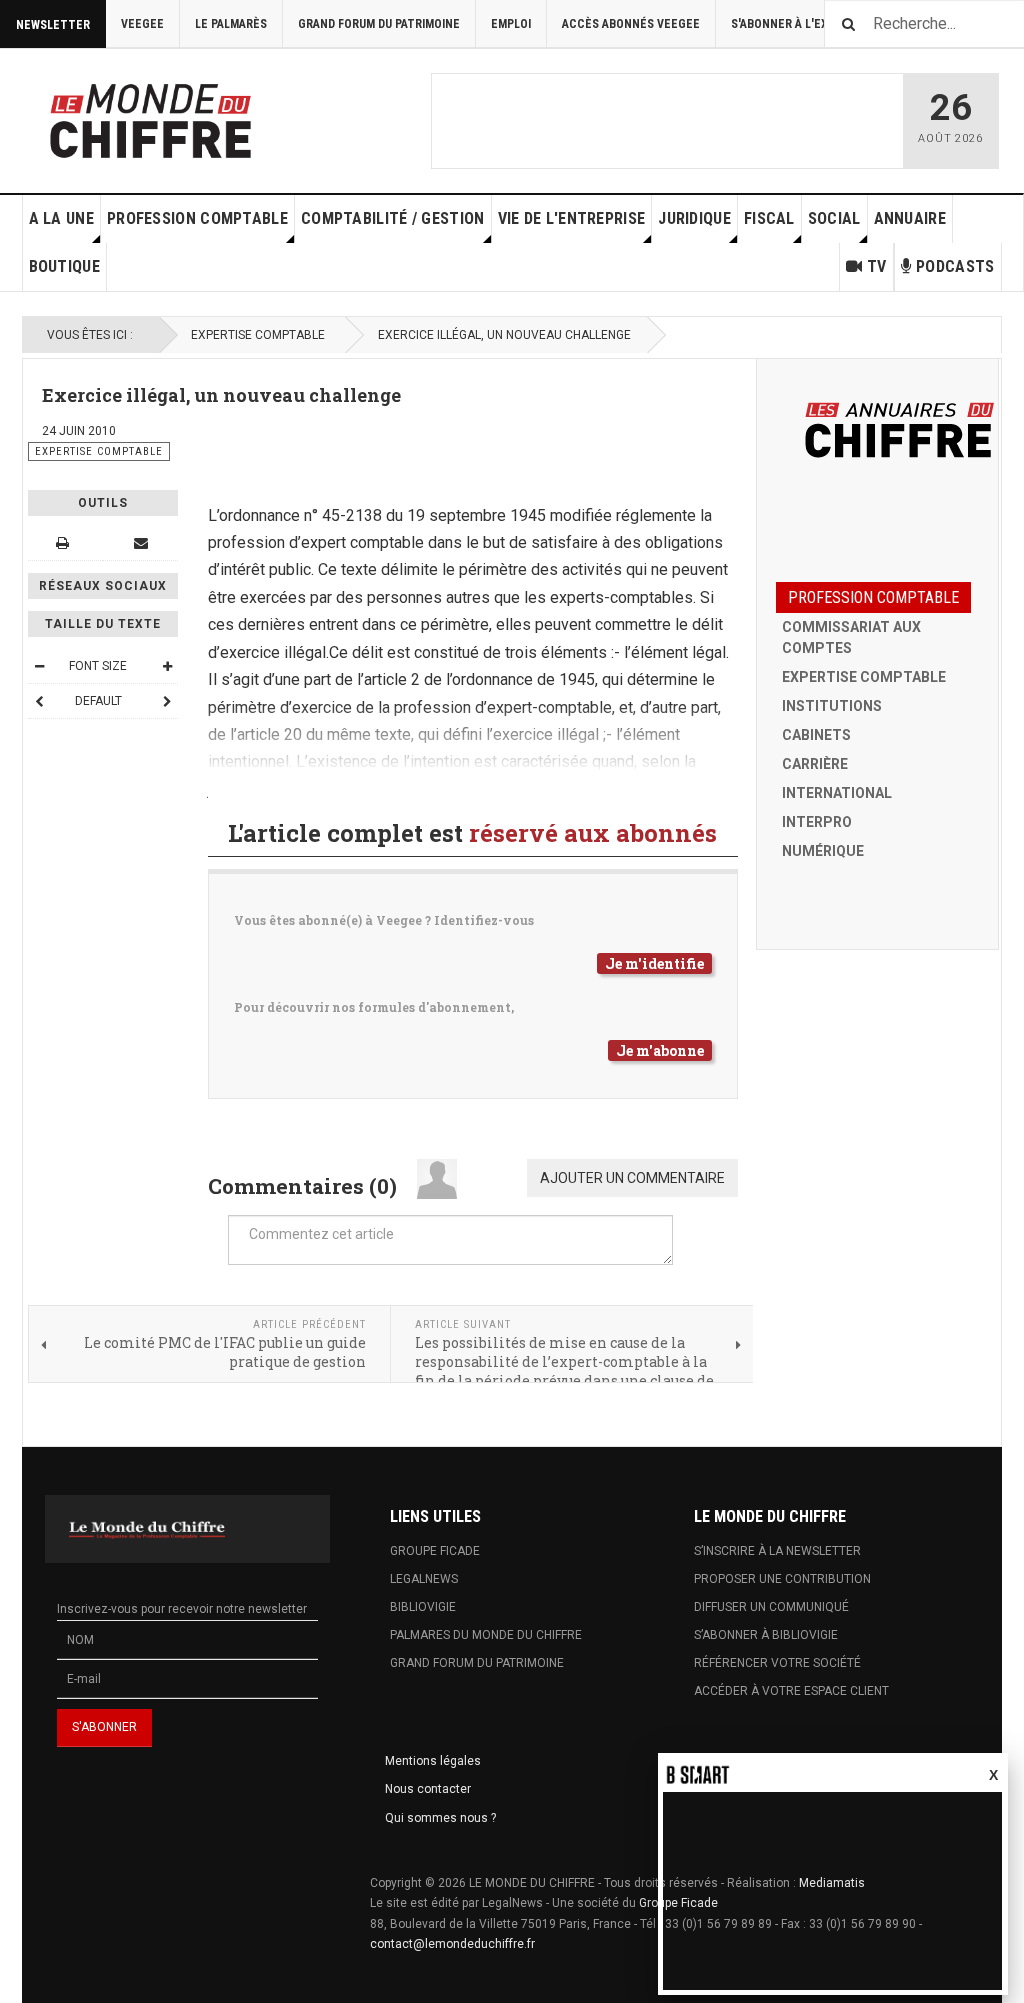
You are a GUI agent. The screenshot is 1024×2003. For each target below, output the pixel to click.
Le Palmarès (231, 24)
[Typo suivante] (167, 701)
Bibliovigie (423, 1607)
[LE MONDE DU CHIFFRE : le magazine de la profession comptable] (225, 116)
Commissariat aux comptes (851, 637)
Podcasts (955, 266)
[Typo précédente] (39, 701)
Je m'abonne (660, 1050)
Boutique (64, 266)
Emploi (511, 24)
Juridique (694, 218)
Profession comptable (197, 218)
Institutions (832, 706)
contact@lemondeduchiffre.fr (452, 1944)
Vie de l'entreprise (572, 218)
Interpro (817, 822)
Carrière (815, 764)
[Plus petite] (39, 666)
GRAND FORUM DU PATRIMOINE (477, 1663)
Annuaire (910, 218)
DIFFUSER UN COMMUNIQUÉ (771, 1607)
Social (834, 218)
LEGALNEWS (424, 1579)
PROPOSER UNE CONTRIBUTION (782, 1579)
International (837, 793)
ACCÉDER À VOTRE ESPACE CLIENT (791, 1691)
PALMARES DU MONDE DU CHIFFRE (486, 1635)
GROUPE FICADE (435, 1551)
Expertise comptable (258, 335)
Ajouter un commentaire (632, 1178)
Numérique (823, 851)
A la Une (61, 218)
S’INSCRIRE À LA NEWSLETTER (777, 1551)
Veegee (142, 24)
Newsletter (53, 25)
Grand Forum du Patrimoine (379, 24)
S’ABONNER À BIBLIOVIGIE (766, 1635)
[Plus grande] (167, 666)
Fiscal (769, 218)
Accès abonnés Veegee (631, 24)
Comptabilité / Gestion (393, 218)
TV (877, 266)
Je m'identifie (654, 963)
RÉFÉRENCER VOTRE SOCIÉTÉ (777, 1663)
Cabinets (816, 735)
